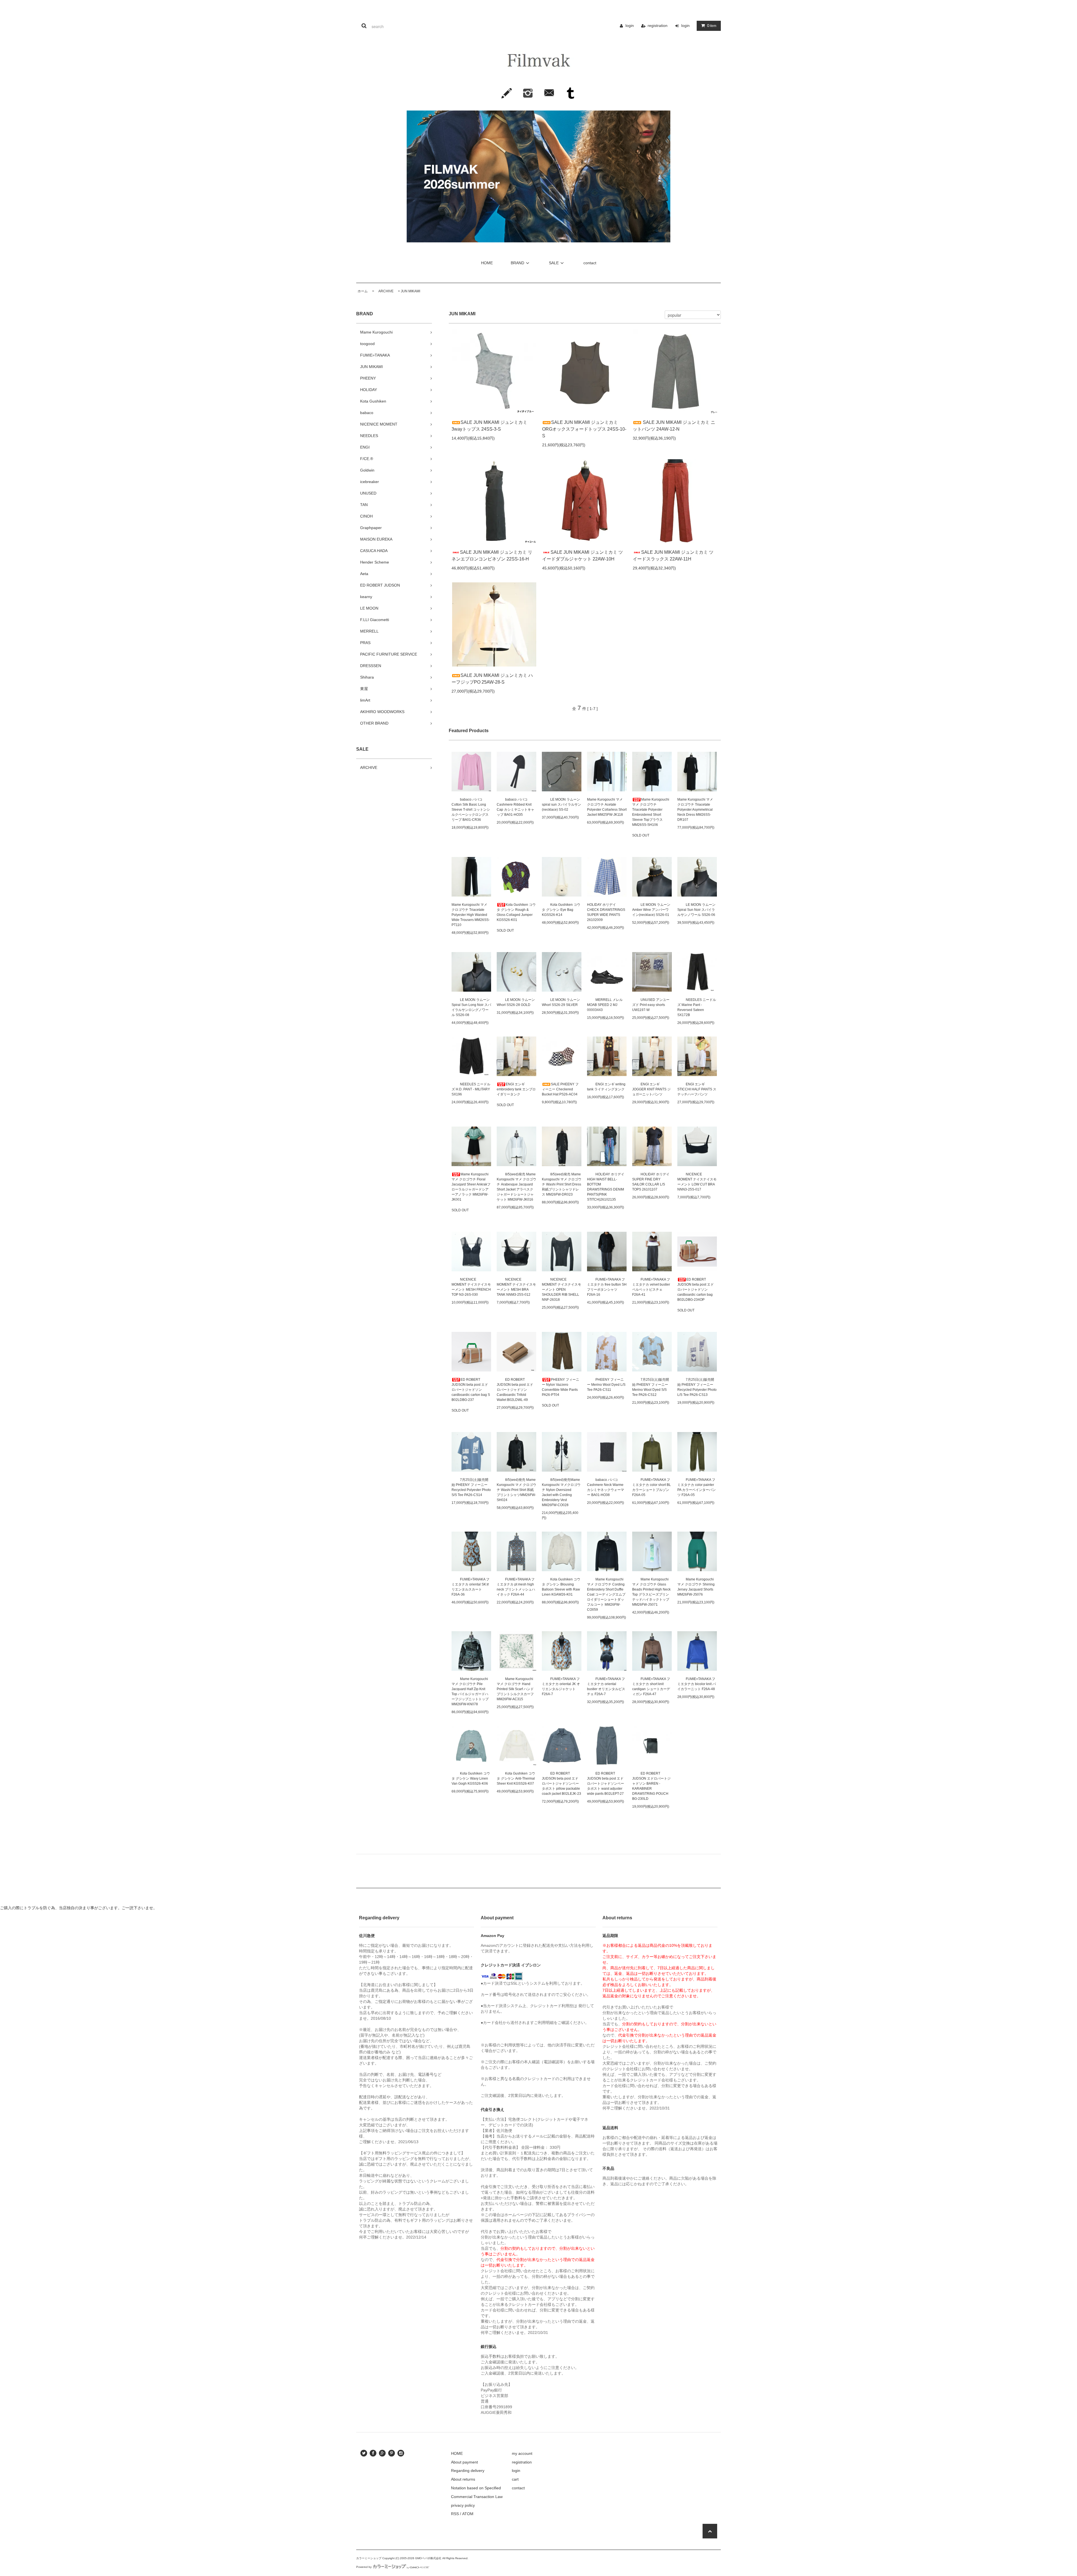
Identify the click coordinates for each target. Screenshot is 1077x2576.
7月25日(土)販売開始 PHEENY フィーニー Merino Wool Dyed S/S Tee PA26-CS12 (651, 1387)
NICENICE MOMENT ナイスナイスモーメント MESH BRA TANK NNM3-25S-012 (516, 1287)
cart (515, 2479)
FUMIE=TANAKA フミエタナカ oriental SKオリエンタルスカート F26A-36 (470, 1587)
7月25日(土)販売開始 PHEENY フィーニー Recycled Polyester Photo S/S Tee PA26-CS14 (471, 1487)
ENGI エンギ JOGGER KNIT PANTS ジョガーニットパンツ (651, 1089)
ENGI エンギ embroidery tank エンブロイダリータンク (516, 1089)
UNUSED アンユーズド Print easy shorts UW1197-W (651, 1005)
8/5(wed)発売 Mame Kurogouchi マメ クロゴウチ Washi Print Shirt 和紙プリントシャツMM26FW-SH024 (516, 1490)
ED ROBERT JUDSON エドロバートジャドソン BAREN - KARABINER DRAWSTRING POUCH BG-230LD (651, 1786)
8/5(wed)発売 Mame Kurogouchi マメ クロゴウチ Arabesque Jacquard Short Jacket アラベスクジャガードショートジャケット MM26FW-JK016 (516, 1187)
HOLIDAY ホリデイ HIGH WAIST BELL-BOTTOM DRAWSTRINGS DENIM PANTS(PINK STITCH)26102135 (606, 1187)
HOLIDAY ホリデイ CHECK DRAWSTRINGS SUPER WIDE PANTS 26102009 (606, 912)
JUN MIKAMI (410, 291)
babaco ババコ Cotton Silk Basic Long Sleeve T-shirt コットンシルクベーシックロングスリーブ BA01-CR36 (471, 810)
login (630, 26)
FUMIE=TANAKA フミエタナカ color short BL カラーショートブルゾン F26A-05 (652, 1487)
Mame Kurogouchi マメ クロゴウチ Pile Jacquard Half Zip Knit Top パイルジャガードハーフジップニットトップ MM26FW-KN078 (470, 1692)
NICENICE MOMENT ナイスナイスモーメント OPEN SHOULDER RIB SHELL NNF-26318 (561, 1290)
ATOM (468, 2514)
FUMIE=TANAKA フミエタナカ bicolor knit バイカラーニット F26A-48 (697, 1684)
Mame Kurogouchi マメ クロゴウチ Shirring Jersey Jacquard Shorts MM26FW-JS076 (696, 1587)
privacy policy (463, 2505)
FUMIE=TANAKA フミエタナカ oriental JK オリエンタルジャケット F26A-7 (561, 1686)
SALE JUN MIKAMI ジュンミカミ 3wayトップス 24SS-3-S (489, 426)
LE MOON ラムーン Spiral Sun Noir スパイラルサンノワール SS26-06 (696, 910)
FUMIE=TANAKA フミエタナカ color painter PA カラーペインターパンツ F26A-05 (697, 1487)
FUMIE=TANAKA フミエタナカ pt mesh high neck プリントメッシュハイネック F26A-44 (516, 1587)
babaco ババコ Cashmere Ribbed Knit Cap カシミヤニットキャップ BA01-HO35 (516, 807)
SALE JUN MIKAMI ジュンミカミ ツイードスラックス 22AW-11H (673, 556)
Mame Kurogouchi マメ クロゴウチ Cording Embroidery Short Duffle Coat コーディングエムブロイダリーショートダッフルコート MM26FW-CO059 (606, 1594)
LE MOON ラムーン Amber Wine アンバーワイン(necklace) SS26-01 (651, 910)
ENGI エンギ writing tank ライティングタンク (606, 1087)
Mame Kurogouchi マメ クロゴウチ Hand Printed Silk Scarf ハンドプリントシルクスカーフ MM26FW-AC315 (515, 1689)
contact (590, 263)
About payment (464, 2462)
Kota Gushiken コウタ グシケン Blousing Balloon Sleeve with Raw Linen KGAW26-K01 (561, 1587)
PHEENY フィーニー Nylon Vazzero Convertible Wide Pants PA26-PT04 (561, 1387)
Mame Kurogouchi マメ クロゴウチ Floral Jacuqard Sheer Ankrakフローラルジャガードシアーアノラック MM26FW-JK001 (471, 1187)
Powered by (364, 2567)
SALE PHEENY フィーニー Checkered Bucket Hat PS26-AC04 (560, 1089)
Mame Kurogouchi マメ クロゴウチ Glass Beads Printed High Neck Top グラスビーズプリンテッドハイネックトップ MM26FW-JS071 (651, 1592)
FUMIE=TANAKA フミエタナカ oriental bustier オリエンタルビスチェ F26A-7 (606, 1686)
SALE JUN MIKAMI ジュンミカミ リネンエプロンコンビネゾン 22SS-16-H (492, 556)
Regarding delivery (468, 2471)
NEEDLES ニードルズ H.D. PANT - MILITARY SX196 (471, 1089)
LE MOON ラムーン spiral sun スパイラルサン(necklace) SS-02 (561, 805)
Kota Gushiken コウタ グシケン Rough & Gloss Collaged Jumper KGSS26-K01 (516, 912)
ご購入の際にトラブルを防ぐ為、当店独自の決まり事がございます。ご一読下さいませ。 (79, 1908)
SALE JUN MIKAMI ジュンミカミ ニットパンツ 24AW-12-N (674, 426)
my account (522, 2453)
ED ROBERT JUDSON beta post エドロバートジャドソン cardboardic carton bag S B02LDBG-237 (471, 1390)
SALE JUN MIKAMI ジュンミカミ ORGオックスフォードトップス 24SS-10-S (584, 429)
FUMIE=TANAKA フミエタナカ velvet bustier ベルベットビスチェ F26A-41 (651, 1287)
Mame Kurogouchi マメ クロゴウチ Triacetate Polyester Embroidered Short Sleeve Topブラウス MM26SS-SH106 (651, 812)
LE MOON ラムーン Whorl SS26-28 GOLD (516, 1002)
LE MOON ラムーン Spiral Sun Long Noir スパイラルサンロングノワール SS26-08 (471, 1007)
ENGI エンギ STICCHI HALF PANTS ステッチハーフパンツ (697, 1089)
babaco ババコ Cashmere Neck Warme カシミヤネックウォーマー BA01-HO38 (606, 1487)
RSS (455, 2514)
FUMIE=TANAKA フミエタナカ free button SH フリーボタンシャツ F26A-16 (607, 1287)
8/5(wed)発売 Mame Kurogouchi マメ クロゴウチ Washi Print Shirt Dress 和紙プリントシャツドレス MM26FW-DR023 (562, 1184)
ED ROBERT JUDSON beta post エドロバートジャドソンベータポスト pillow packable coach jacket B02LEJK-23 (561, 1784)
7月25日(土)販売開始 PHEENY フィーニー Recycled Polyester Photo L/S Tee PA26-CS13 (697, 1387)
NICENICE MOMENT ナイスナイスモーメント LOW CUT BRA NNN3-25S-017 (697, 1182)
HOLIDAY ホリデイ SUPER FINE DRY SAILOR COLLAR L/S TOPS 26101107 (651, 1182)
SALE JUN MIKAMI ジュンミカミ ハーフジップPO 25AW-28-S (492, 679)
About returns (463, 2479)
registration (658, 26)
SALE (554, 263)
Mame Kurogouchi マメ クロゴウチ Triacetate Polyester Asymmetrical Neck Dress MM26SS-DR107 (695, 810)
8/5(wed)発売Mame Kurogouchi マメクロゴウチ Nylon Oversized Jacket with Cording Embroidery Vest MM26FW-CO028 (561, 1492)
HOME (487, 263)
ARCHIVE (384, 291)
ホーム (363, 291)
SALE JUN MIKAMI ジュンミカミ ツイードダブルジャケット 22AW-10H (583, 556)
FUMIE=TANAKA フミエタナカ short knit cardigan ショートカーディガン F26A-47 (651, 1686)
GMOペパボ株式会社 (428, 2558)
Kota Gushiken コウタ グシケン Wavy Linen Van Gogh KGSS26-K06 (471, 1778)
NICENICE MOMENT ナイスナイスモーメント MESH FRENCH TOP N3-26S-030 (471, 1287)
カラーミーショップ (369, 2558)
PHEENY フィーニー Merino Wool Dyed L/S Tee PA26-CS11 (606, 1385)
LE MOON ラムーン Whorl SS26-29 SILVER (561, 1002)
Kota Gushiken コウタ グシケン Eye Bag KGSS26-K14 (561, 910)
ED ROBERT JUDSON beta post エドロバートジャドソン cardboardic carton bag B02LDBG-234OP (696, 1290)
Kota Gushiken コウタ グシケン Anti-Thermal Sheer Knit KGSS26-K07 (516, 1778)
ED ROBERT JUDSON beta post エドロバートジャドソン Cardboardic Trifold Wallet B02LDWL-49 (515, 1390)
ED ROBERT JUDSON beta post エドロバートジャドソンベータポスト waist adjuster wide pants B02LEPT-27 (606, 1784)
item (712, 26)
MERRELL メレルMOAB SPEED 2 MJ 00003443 (605, 1005)
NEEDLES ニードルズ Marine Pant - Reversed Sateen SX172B (697, 1007)
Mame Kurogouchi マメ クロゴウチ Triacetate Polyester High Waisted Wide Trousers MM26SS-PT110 (471, 915)
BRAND (517, 263)
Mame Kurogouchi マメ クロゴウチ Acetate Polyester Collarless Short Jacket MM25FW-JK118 (607, 807)
